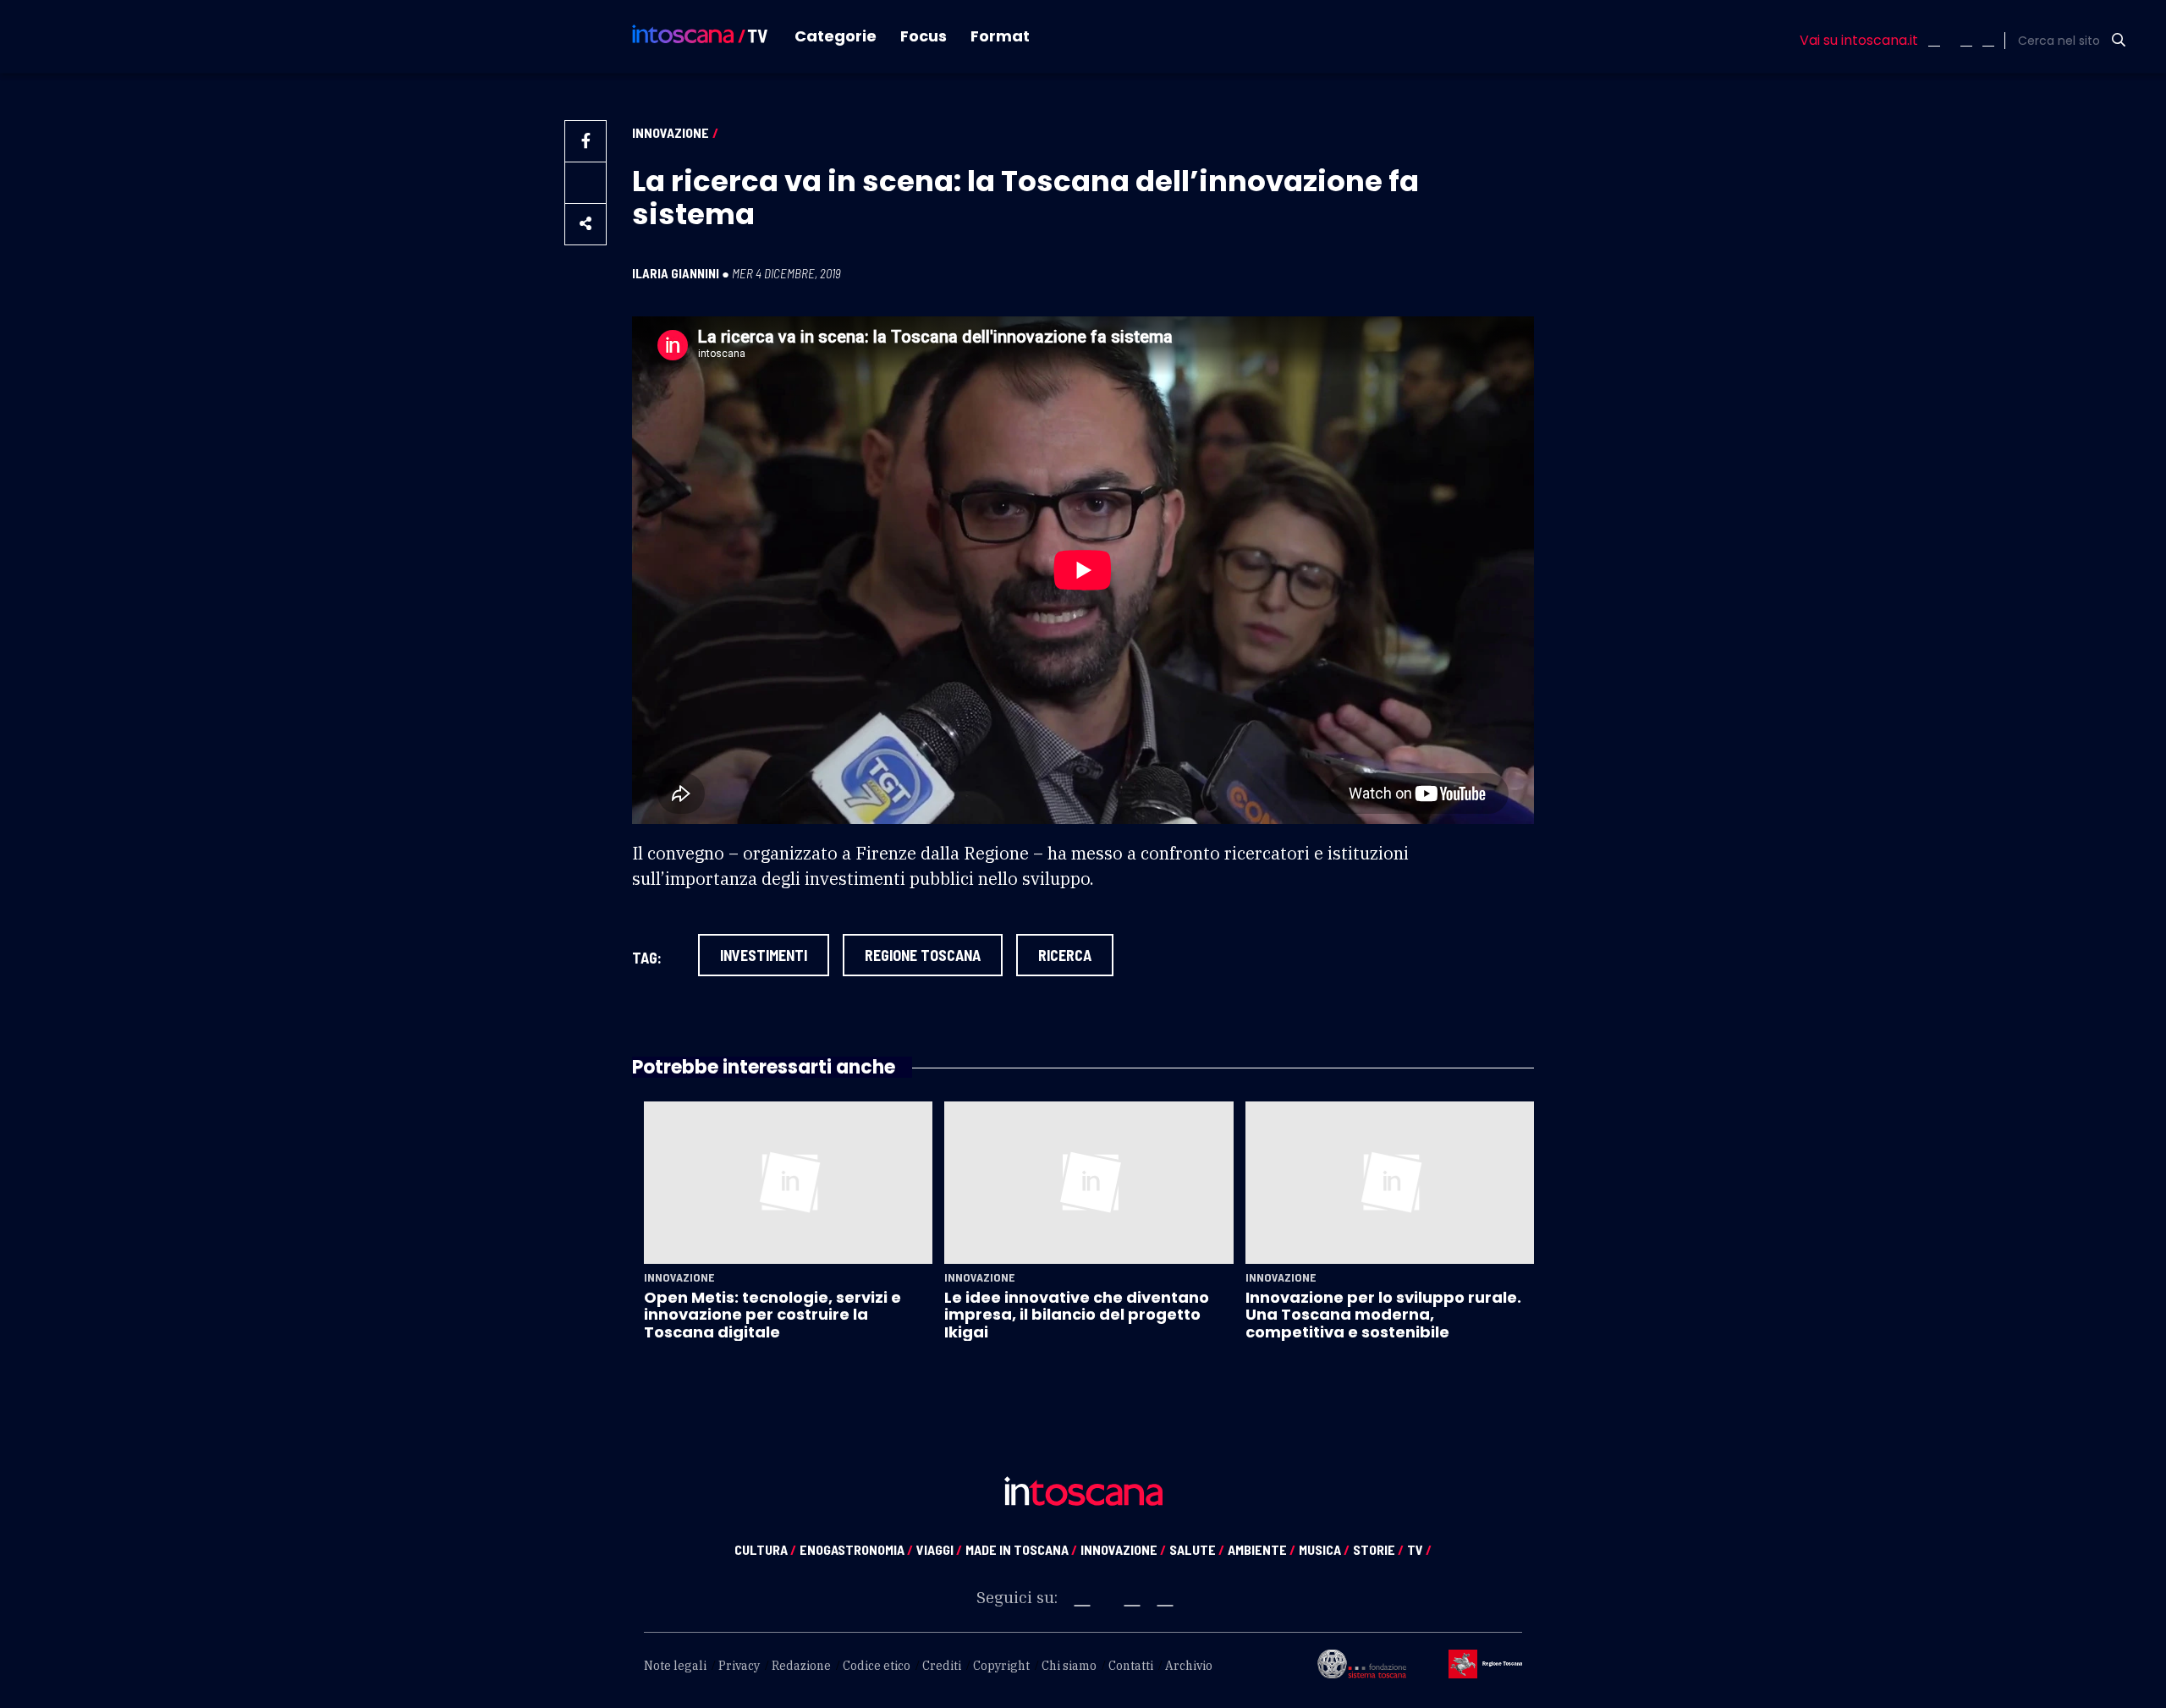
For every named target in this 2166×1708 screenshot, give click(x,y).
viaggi (939, 1549)
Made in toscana (1021, 1549)
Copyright (1001, 1666)
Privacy (739, 1666)
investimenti (764, 955)
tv (1419, 1549)
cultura (765, 1549)
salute (1197, 1549)
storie (1378, 1549)
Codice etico (877, 1666)
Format (1000, 36)
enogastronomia (856, 1549)
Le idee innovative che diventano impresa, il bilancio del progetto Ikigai (1077, 1315)
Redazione (801, 1666)
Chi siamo (1069, 1666)
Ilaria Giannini (676, 273)
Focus (924, 36)
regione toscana (923, 955)
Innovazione (671, 132)
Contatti (1131, 1666)
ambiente (1262, 1549)
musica (1324, 1549)
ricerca (1065, 955)
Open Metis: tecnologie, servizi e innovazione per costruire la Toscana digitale (772, 1315)
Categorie (836, 36)
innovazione (1123, 1549)
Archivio (1189, 1666)
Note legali (675, 1666)
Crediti (942, 1666)
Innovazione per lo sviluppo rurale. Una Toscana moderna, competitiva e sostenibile (1383, 1315)
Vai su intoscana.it (1859, 41)
